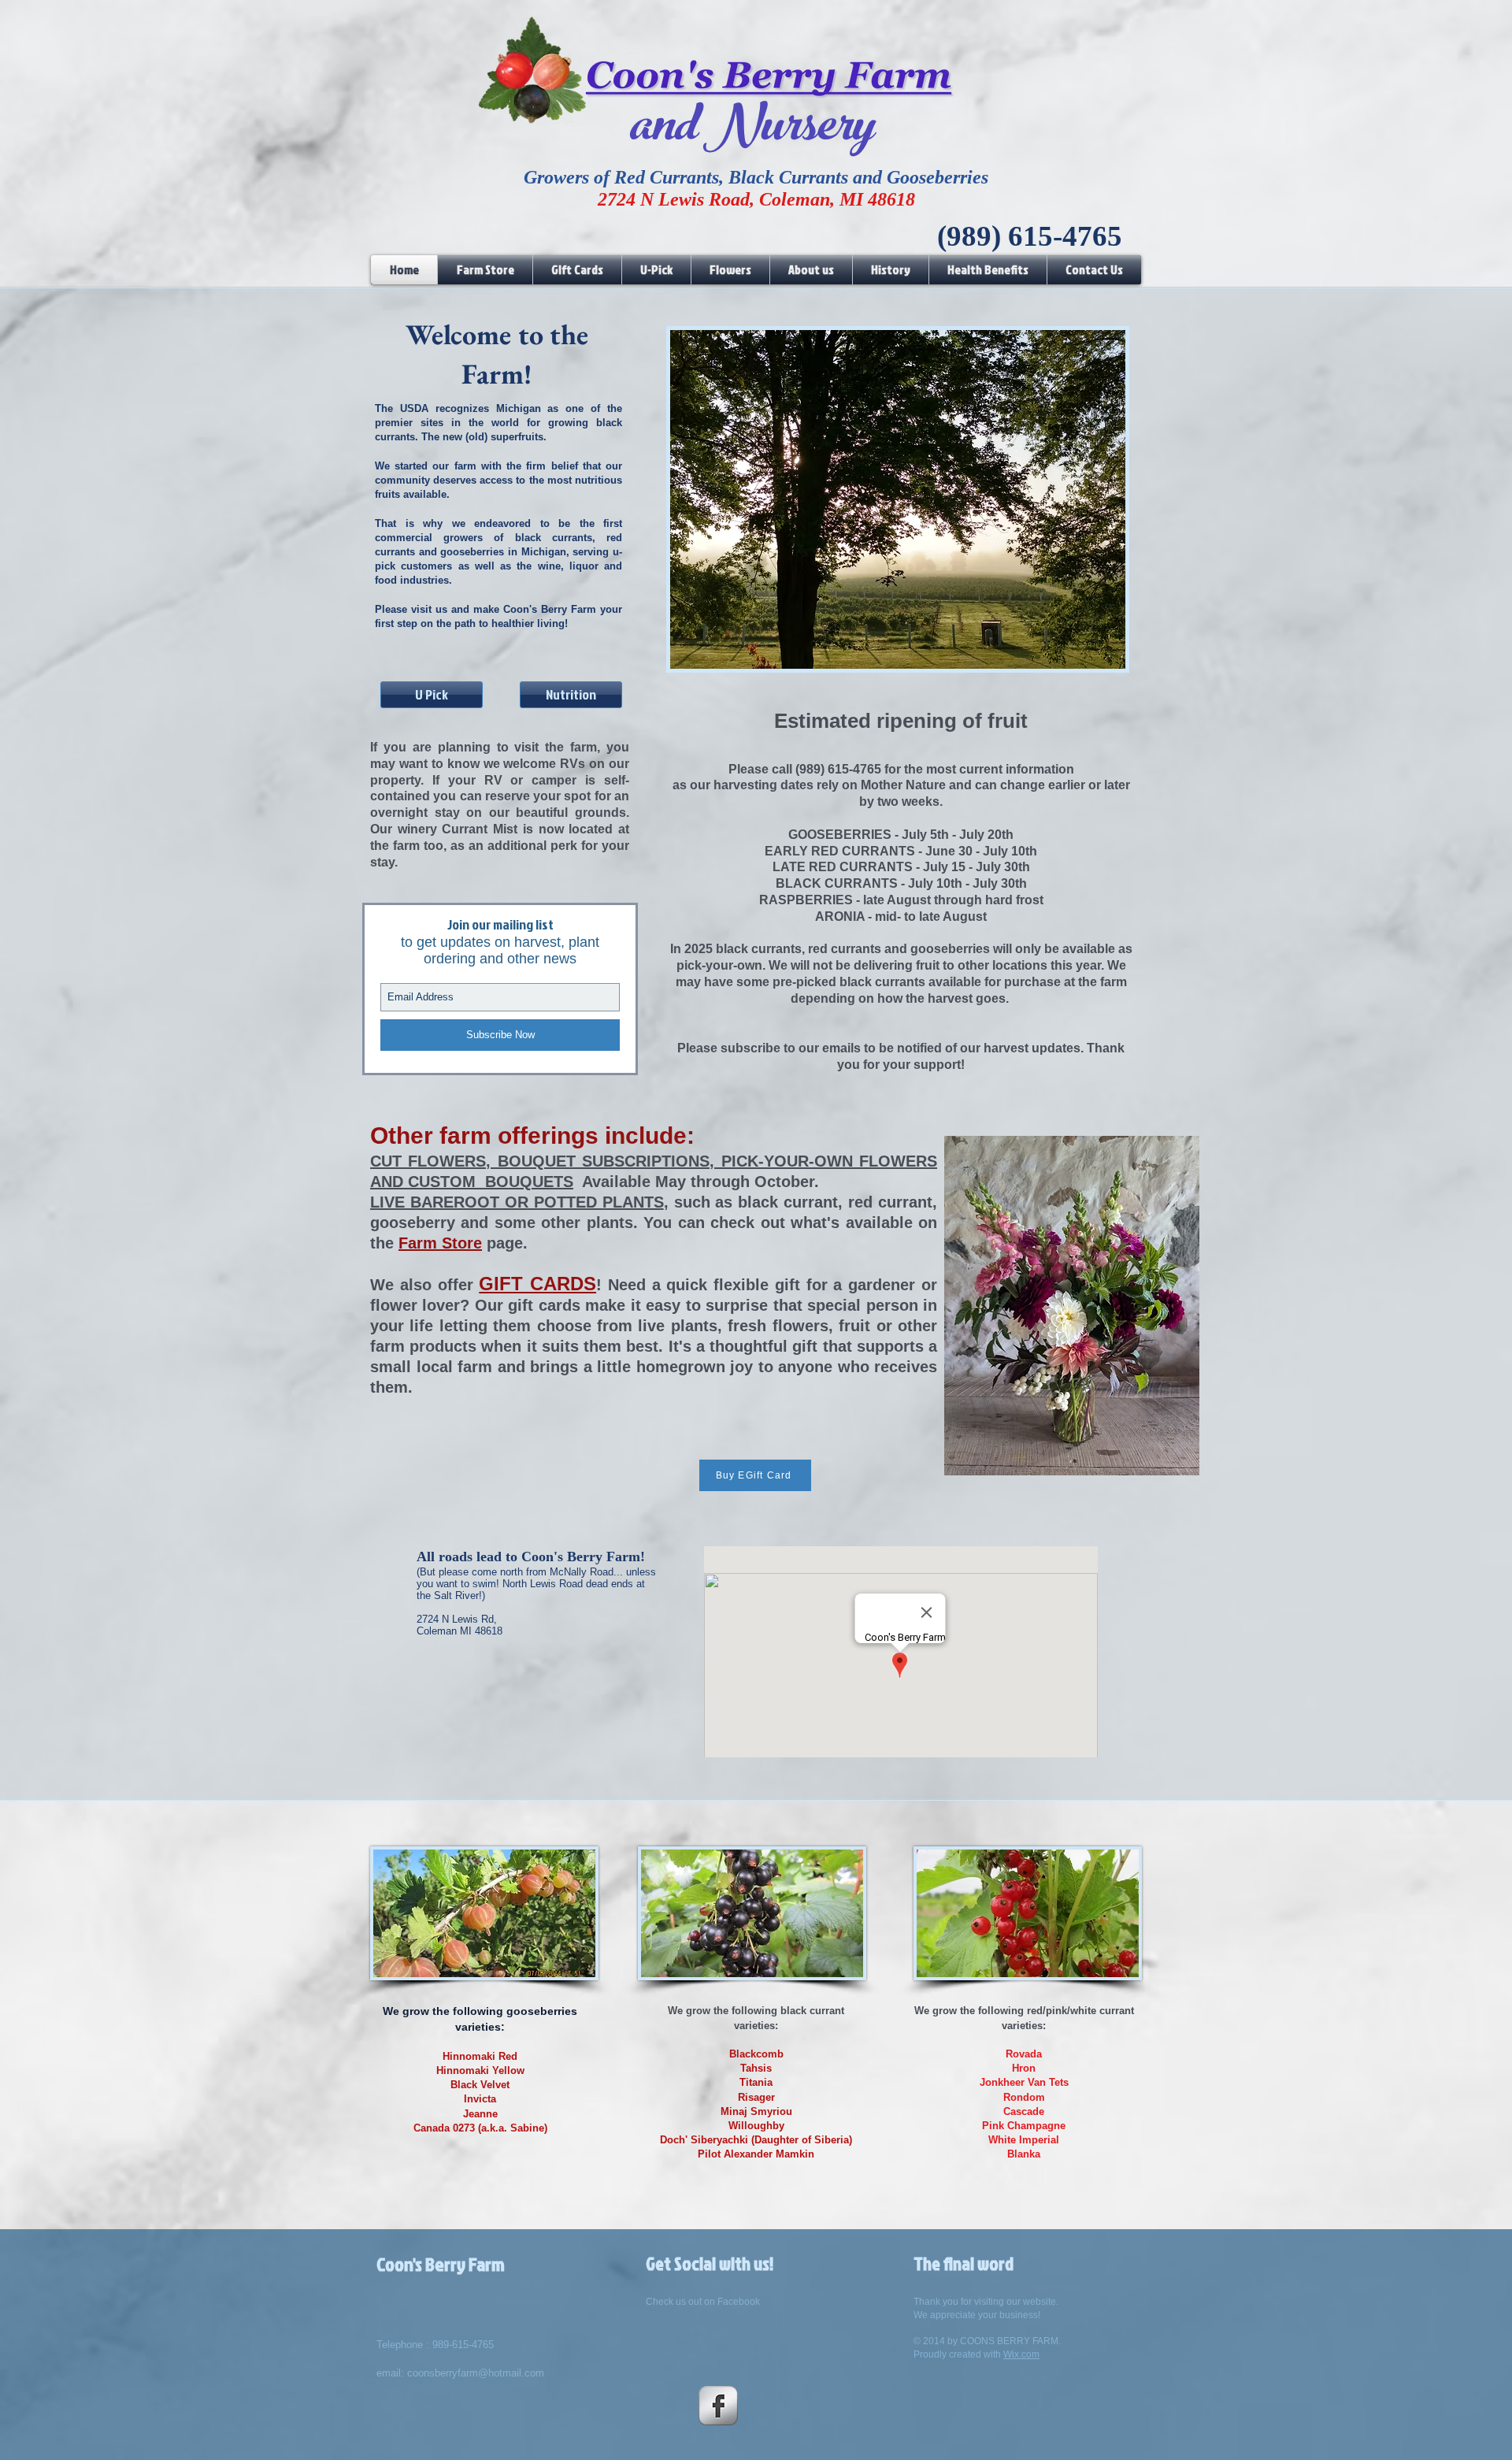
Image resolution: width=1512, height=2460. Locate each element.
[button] (898, 499)
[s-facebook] (718, 2406)
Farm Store (440, 1243)
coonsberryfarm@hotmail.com (476, 2373)
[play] (1087, 655)
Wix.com (1021, 2354)
